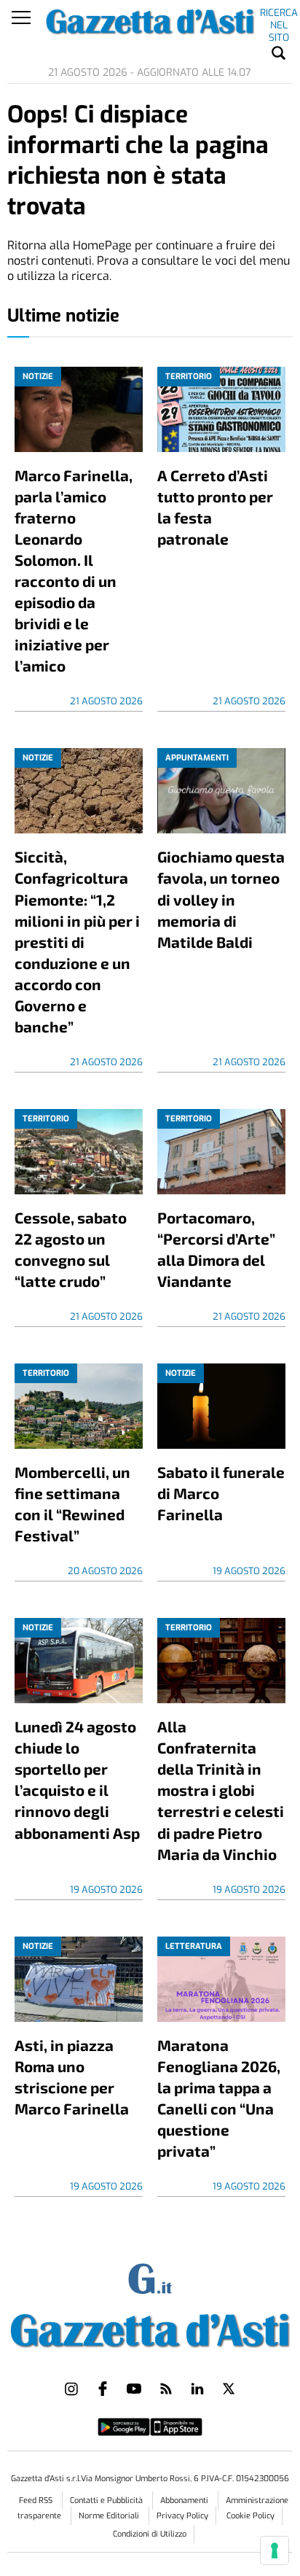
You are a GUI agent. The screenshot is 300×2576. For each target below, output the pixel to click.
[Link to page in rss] (166, 2389)
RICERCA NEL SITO (279, 15)
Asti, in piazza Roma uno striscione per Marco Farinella (72, 2077)
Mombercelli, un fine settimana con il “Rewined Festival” (72, 1503)
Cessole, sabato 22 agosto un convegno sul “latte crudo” (71, 1249)
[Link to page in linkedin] (197, 2389)
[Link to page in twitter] (229, 2389)
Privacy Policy (182, 2516)
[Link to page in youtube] (134, 2389)
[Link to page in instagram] (71, 2389)
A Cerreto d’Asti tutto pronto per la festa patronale (215, 507)
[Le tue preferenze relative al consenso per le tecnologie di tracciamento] (275, 2550)
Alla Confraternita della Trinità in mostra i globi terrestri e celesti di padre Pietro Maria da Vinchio (221, 1790)
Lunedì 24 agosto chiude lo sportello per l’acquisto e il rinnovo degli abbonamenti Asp (77, 1779)
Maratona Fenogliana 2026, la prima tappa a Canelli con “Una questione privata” (219, 2098)
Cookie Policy (250, 2516)
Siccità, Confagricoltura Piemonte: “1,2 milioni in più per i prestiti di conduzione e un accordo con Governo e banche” (77, 941)
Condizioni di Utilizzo (150, 2534)
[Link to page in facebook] (103, 2389)
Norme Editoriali (110, 2516)
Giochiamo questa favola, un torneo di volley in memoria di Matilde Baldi (221, 899)
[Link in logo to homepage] (150, 2327)
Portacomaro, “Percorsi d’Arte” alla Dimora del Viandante (216, 1249)
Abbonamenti (185, 2501)
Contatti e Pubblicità (107, 2501)
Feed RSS (37, 2501)
